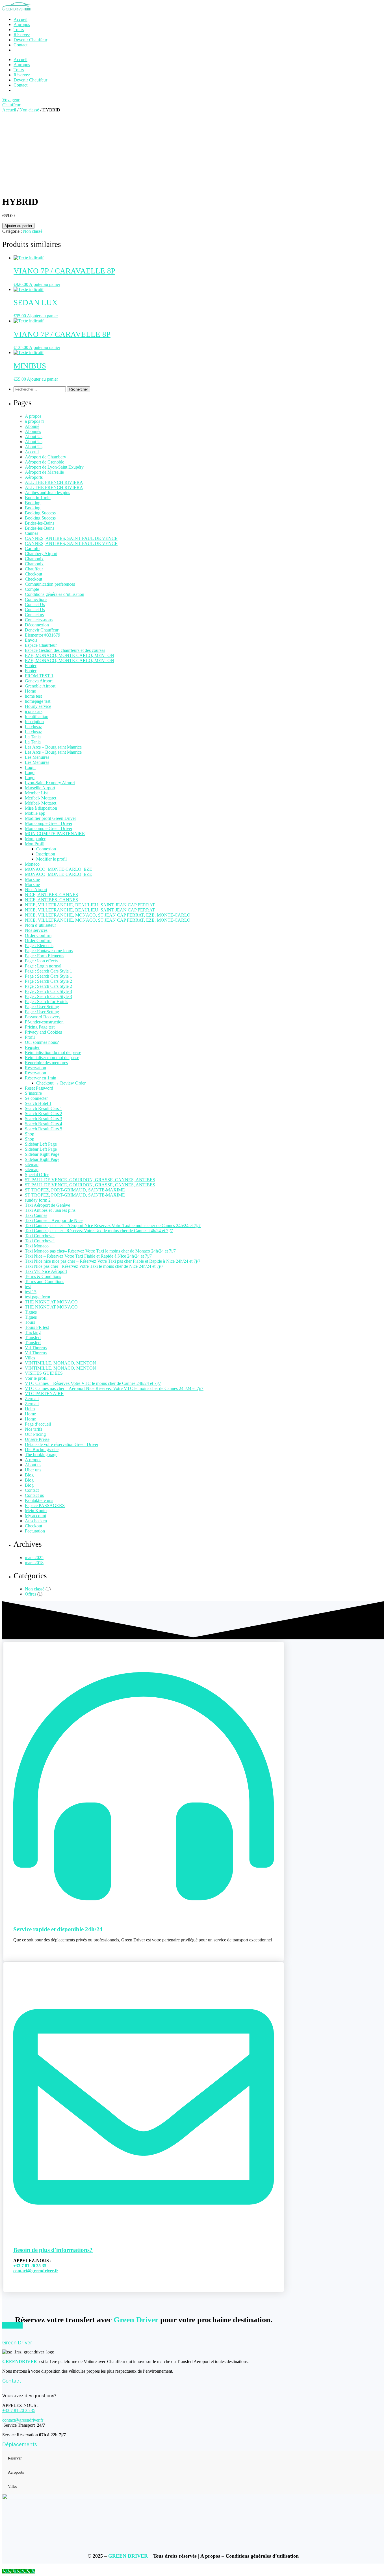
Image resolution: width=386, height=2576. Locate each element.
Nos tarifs (33, 1429)
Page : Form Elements (45, 956)
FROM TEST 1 (39, 676)
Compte (32, 589)
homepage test (38, 701)
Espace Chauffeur (41, 645)
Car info (32, 548)
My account (35, 1516)
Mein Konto (36, 1511)
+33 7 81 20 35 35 (19, 2410)
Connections (36, 599)
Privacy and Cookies (43, 1032)
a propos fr (34, 421)
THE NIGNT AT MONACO (51, 1302)
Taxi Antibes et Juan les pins (50, 1210)
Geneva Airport (39, 681)
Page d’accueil (38, 1424)
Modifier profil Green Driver (50, 818)
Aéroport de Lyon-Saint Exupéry (54, 467)
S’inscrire (33, 1093)
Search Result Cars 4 (44, 1124)
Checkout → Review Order (61, 1083)
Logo (30, 772)
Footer (31, 666)
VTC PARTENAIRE (44, 1393)
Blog (29, 1475)
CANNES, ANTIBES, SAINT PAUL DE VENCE (71, 538)
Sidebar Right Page (42, 1154)
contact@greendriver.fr (36, 2271)
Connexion (46, 849)
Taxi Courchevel (40, 1236)
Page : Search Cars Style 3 (48, 991)
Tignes (31, 1312)
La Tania (33, 737)
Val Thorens (36, 1348)
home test (33, 696)
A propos (22, 65)
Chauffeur (34, 569)
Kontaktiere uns (39, 1500)
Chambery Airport (41, 554)
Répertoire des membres (46, 1063)
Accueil (20, 60)
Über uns (33, 1470)
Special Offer (37, 1175)
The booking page (41, 1455)
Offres (31, 1594)
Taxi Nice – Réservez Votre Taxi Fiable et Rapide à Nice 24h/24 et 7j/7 (88, 1256)
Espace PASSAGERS (45, 1505)
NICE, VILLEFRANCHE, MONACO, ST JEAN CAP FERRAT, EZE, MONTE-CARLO (108, 915)
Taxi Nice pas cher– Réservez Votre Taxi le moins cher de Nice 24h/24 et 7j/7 (94, 1266)
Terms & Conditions (43, 1276)
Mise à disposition (41, 808)
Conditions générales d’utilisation (55, 594)
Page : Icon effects (41, 961)
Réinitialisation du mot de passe (53, 1052)
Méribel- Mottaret (41, 798)
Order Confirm (38, 935)
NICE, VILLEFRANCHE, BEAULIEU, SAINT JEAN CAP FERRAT (90, 905)
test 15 (31, 1292)
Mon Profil (35, 844)
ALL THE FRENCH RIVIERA (54, 482)
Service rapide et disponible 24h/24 (58, 1929)
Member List (36, 793)
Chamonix (34, 559)
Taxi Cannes (36, 1215)
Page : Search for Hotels (46, 1002)
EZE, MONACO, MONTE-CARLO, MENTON (70, 655)
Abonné (32, 426)
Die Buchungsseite (42, 1449)
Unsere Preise (37, 1439)
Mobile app (35, 813)
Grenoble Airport (40, 686)
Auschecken (36, 1521)
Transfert (33, 1337)
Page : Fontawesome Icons (49, 951)
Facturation (35, 1531)
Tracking (33, 1332)
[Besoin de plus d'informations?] (144, 2233)
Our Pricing (35, 1434)
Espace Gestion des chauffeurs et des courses (65, 650)
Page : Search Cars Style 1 (48, 971)
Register (32, 1047)
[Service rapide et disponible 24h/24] (144, 1912)
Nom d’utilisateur (40, 925)
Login (30, 767)
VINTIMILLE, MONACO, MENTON (60, 1363)
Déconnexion (37, 625)
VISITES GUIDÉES (44, 1373)
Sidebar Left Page (41, 1144)
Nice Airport (36, 890)
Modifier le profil (51, 859)
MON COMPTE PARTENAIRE (55, 834)
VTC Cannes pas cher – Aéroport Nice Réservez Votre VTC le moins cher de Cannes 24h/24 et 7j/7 (114, 1388)
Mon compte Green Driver (49, 823)
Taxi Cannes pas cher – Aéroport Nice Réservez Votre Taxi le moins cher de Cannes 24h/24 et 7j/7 (113, 1226)
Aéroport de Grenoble (45, 462)
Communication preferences (50, 584)
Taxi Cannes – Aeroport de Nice (54, 1220)
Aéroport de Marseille (44, 472)
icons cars (34, 711)
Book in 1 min (38, 498)
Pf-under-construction (44, 1022)
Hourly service (38, 706)
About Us (34, 436)
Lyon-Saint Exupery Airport (50, 783)
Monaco (32, 864)
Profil (30, 1037)
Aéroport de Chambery (45, 457)
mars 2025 (34, 1558)
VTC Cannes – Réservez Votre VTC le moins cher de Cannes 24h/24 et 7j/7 (93, 1383)
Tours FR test (37, 1327)
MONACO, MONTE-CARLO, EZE (58, 869)
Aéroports (34, 477)
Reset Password (39, 1088)
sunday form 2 (38, 1200)
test (28, 1287)
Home (30, 691)
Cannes (32, 533)
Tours (19, 70)
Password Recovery (43, 1017)
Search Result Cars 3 (44, 1119)
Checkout (33, 574)
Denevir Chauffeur (42, 630)
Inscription (34, 722)
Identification (37, 716)
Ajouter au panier (18, 226)
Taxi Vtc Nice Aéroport (46, 1271)
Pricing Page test (40, 1027)
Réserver (15, 2458)
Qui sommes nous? (42, 1042)
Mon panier (35, 839)
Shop (30, 1134)
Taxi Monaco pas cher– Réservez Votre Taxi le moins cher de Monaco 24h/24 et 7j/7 (100, 1251)
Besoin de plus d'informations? (53, 2250)
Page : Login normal (43, 966)
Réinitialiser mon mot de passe (52, 1058)
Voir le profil (36, 1378)
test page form (37, 1297)
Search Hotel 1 (38, 1103)
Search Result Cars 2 (44, 1114)
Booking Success (40, 513)
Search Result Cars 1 (44, 1108)
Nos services (36, 930)
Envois (31, 640)
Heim (30, 1409)
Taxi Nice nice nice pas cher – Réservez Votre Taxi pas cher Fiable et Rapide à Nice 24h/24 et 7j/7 (113, 1261)
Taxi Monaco (37, 1246)
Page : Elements (39, 946)
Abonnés (33, 431)
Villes (30, 1358)
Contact (20, 85)
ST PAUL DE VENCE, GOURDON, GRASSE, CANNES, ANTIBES (90, 1180)
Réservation (35, 1068)
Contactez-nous (39, 620)
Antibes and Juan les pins (47, 492)
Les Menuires (37, 757)
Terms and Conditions (45, 1281)
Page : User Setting (42, 1007)
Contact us (34, 615)
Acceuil (32, 452)
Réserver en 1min (41, 1078)
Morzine (32, 879)
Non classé (29, 110)
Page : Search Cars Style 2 (48, 981)
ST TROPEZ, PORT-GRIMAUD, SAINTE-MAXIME (75, 1190)
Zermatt (32, 1399)
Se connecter (36, 1098)
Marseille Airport (40, 788)
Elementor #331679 (43, 635)
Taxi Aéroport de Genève (47, 1205)
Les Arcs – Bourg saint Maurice (53, 747)
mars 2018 (34, 1563)
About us (33, 1465)
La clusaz (33, 727)
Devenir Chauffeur (30, 80)
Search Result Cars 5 (44, 1129)
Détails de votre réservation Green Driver (62, 1444)
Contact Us (35, 604)
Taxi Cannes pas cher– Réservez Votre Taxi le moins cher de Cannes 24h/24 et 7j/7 (99, 1231)
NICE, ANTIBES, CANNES (51, 895)
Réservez (22, 75)
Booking (33, 503)
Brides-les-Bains (40, 523)
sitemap (32, 1164)
